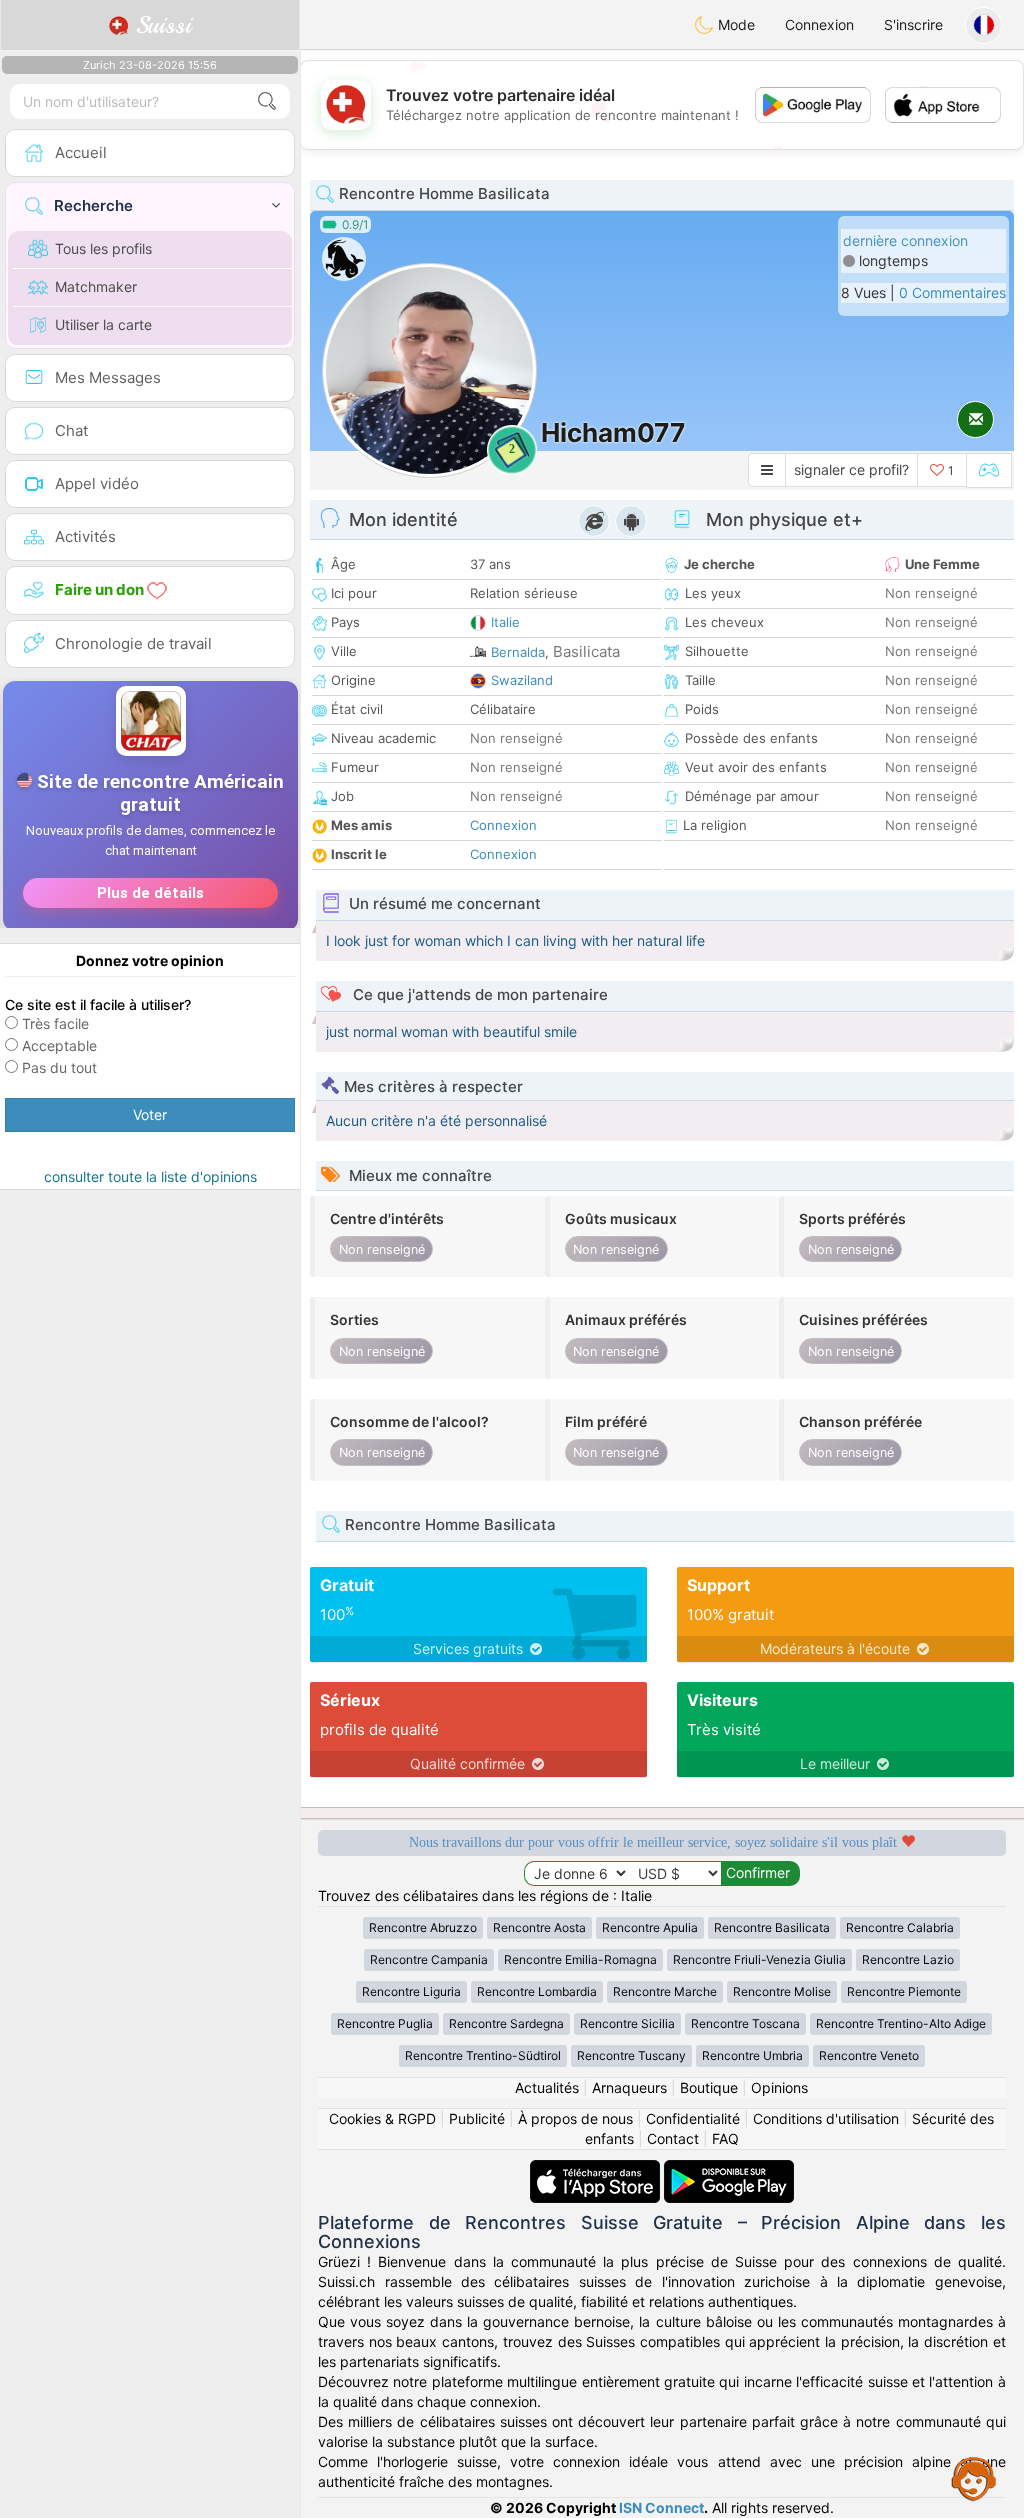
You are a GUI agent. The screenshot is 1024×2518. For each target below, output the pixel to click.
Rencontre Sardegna (506, 2023)
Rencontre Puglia (385, 2023)
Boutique (709, 2087)
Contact (673, 2138)
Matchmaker (96, 286)
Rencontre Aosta (539, 1927)
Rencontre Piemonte (904, 1991)
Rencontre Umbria (752, 2055)
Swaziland (522, 680)
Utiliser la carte (103, 324)
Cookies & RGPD (382, 2118)
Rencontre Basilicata (772, 1927)
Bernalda (518, 652)
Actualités (547, 2087)
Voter (150, 1114)
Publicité (477, 2118)
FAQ (725, 2138)
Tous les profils (103, 248)
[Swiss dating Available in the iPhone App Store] (597, 2169)
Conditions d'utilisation (826, 2118)
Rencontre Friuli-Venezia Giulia (759, 1959)
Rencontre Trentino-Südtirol (483, 2055)
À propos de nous (575, 2118)
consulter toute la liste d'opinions (150, 1176)
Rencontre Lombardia (537, 1991)
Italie (505, 622)
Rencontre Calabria (900, 1927)
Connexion (819, 24)
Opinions (779, 2087)
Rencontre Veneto (869, 2055)
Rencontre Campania (429, 1959)
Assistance (974, 2478)
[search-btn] (267, 101)
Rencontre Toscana (745, 2023)
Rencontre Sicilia (627, 2023)
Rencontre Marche (665, 1991)
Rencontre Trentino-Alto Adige (901, 2023)
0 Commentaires (952, 292)
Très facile (55, 1023)
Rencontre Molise (782, 1991)
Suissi (160, 25)
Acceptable (59, 1045)
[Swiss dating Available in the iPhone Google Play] (729, 2169)
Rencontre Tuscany (631, 2055)
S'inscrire (913, 24)
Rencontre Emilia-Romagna (580, 1959)
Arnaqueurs (629, 2087)
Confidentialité (693, 2118)
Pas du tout (59, 1067)
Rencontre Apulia (650, 1927)
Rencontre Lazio (908, 1959)
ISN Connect (661, 2507)
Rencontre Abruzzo (423, 1927)
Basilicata (586, 651)
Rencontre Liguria (411, 1991)
